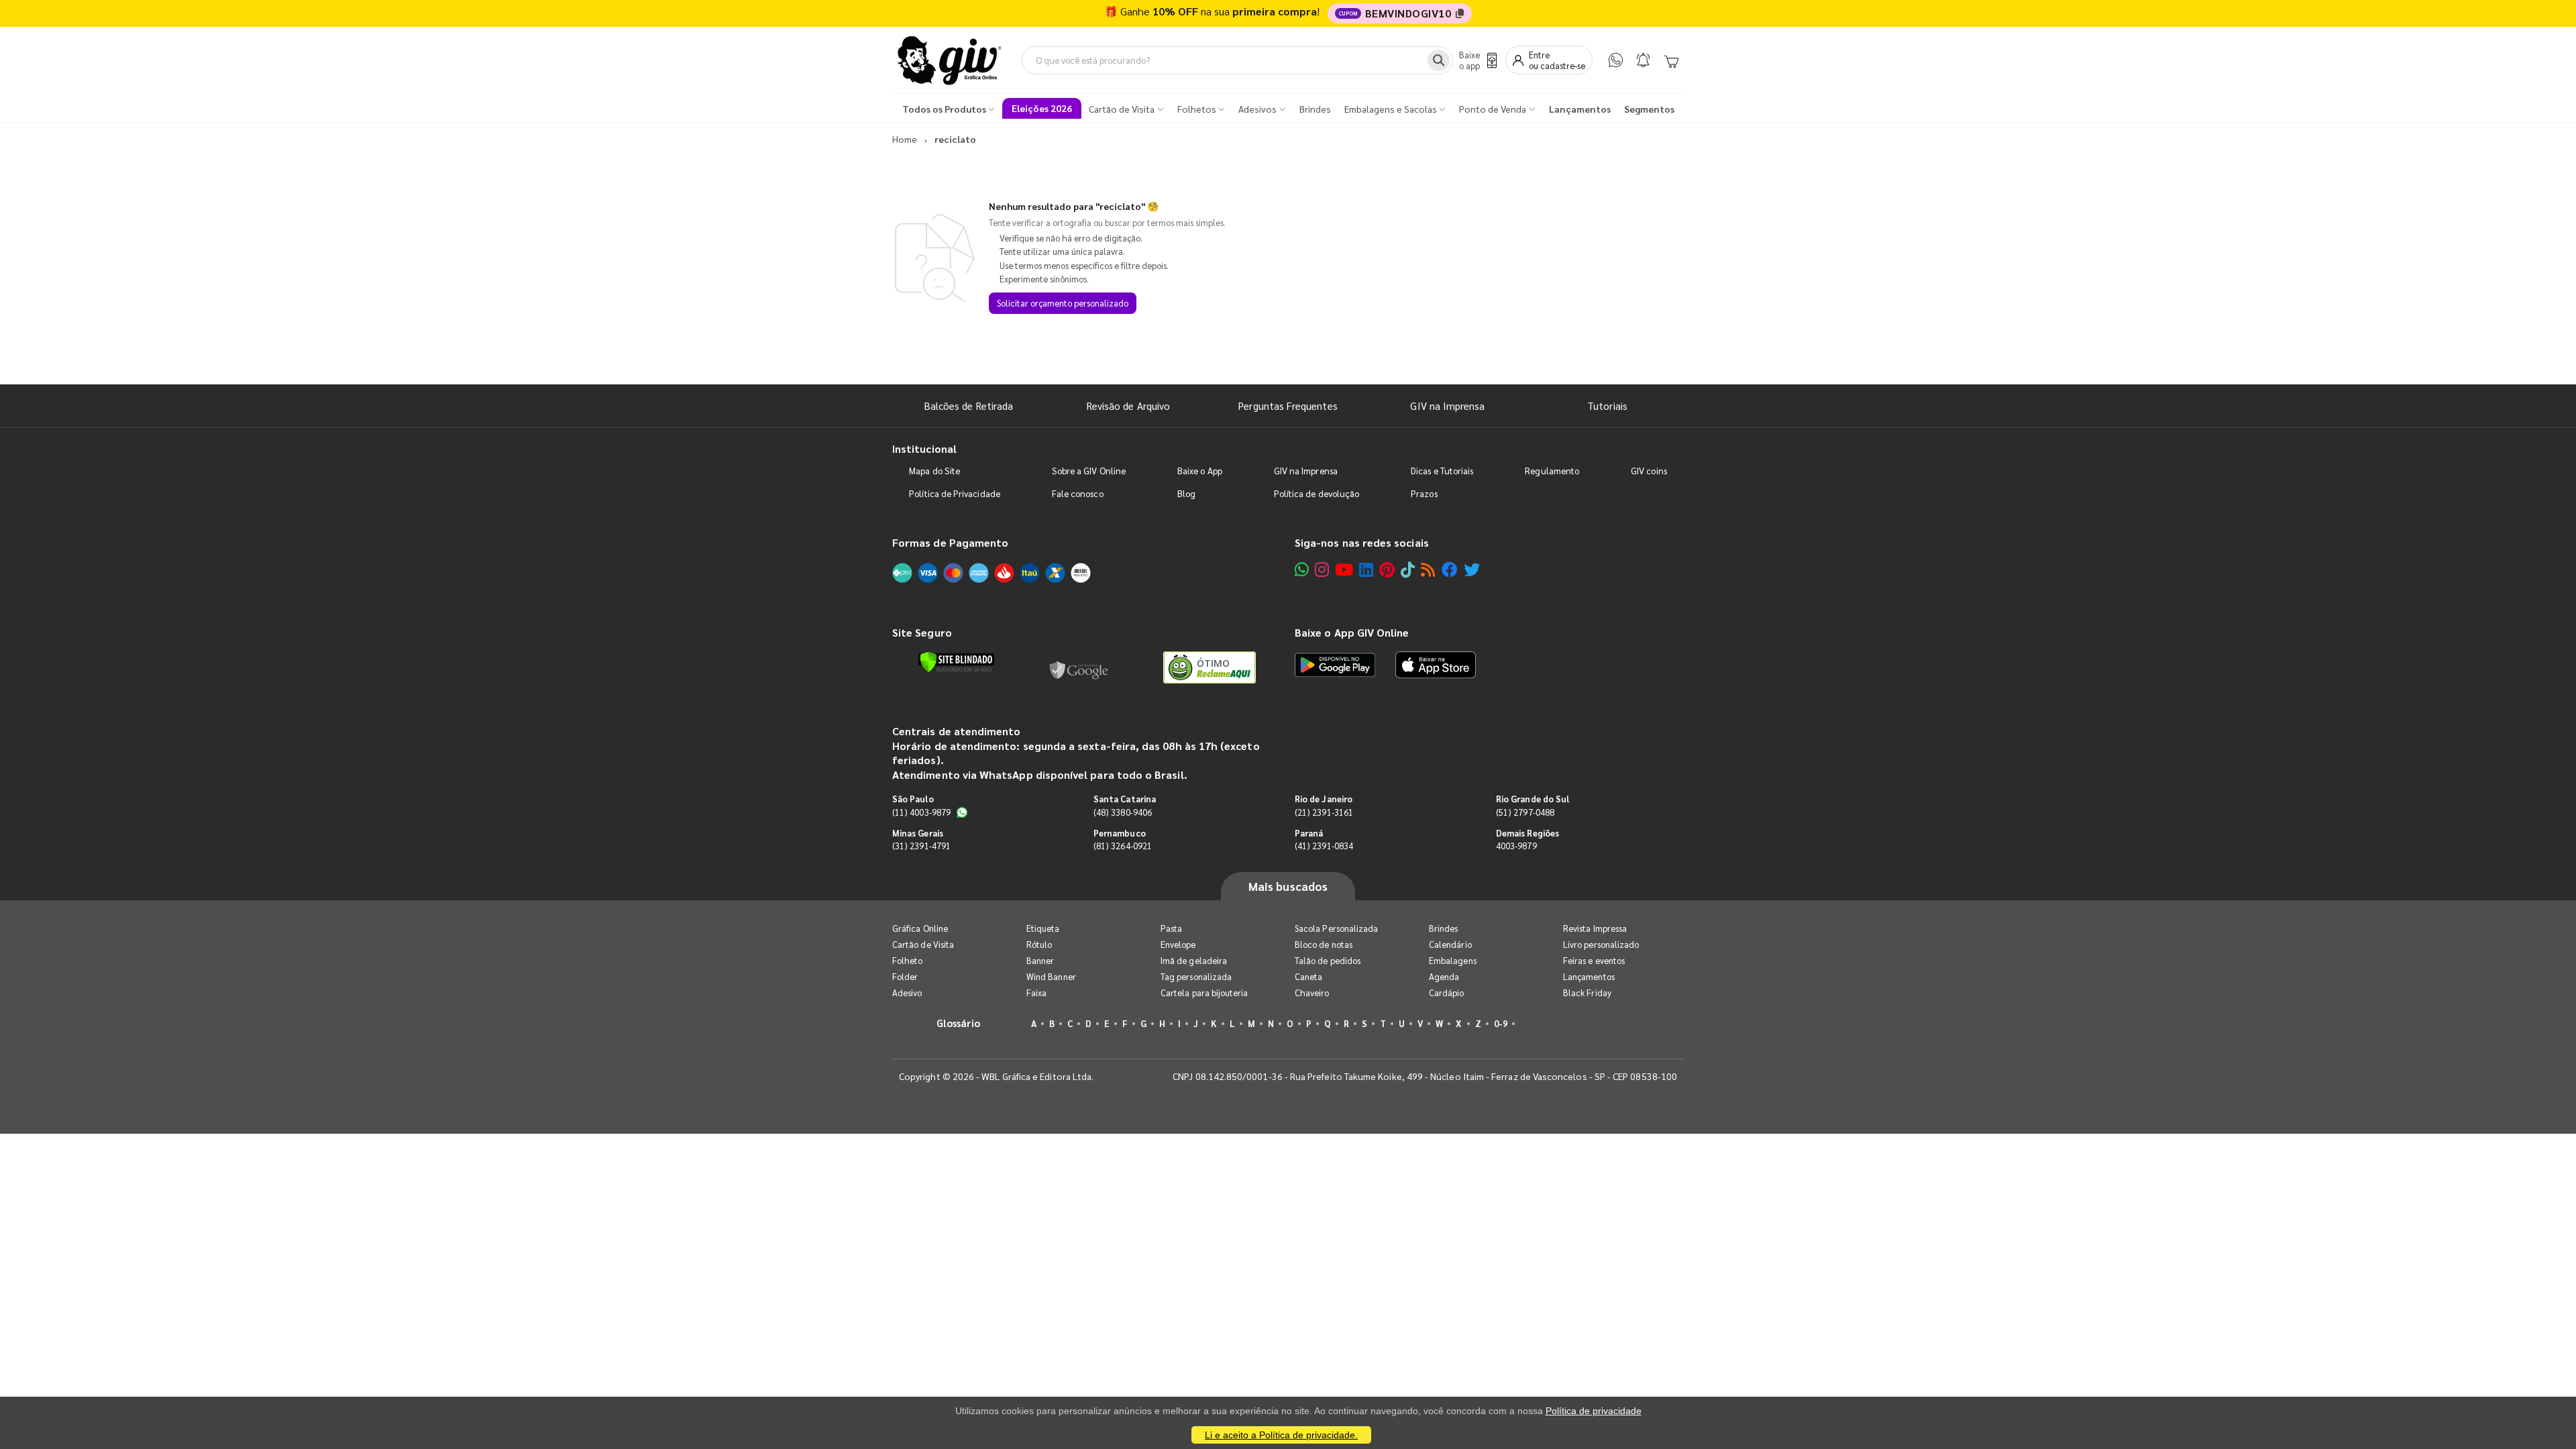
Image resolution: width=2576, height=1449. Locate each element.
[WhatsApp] (1616, 60)
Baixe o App (1200, 471)
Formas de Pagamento (950, 542)
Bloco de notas (1324, 944)
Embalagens (1453, 960)
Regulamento (1552, 471)
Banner (1040, 960)
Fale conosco (1078, 493)
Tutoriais (1607, 406)
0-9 (1501, 1023)
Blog (1186, 493)
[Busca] (1439, 60)
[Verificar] (956, 662)
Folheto (907, 960)
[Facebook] (1450, 569)
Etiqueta (1043, 928)
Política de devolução (1317, 493)
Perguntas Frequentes (1288, 406)
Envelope (1178, 944)
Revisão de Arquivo (1128, 406)
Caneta (1308, 976)
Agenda (1444, 976)
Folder (905, 976)
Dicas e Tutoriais (1442, 471)
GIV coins (1649, 471)
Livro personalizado (1601, 944)
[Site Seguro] (1079, 667)
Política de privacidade (1594, 1411)
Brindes (1443, 928)
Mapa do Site (934, 471)
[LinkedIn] (1366, 569)
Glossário (959, 1023)
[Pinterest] (1387, 569)
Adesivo (907, 992)
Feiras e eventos (1594, 960)
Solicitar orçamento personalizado (1063, 303)
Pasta (1171, 928)
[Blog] (1428, 569)
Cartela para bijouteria (1204, 992)
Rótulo (1039, 944)
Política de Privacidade (955, 493)
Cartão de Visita (923, 944)
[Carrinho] (1671, 60)
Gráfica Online (920, 928)
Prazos (1424, 493)
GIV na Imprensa (1447, 406)
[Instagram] (1322, 569)
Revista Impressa (1595, 928)
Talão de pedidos (1328, 960)
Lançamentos (1589, 976)
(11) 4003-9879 (921, 812)
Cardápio (1447, 992)
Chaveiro (1312, 992)
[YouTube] (1344, 569)
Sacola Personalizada (1336, 928)
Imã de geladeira (1194, 960)
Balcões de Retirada (969, 406)
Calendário (1450, 944)
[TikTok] (1408, 569)
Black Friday (1587, 992)
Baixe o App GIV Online (1352, 632)
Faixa (1036, 992)
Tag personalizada (1196, 976)
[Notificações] (1643, 60)
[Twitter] (1472, 569)
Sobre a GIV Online (1089, 471)
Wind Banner (1051, 976)
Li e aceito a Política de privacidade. (1281, 1435)
